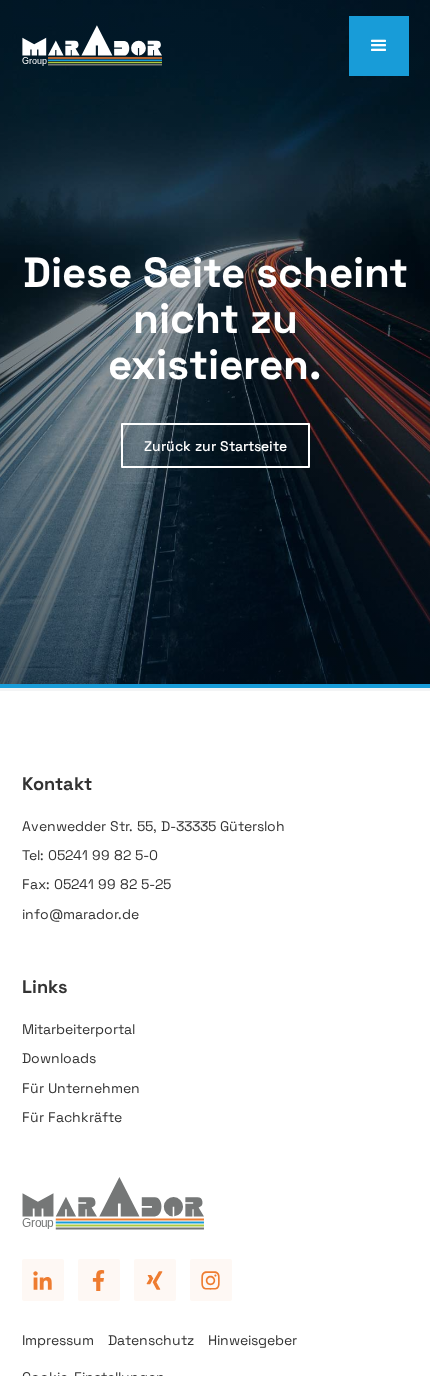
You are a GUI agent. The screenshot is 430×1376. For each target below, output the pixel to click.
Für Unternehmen (81, 1088)
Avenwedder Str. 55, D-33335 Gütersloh (153, 826)
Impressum (58, 1340)
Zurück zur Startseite (215, 446)
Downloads (59, 1058)
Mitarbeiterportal (78, 1029)
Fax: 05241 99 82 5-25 (96, 884)
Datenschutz (151, 1340)
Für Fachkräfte (72, 1117)
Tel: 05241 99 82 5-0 (90, 855)
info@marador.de (80, 914)
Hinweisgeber (252, 1340)
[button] (379, 46)
